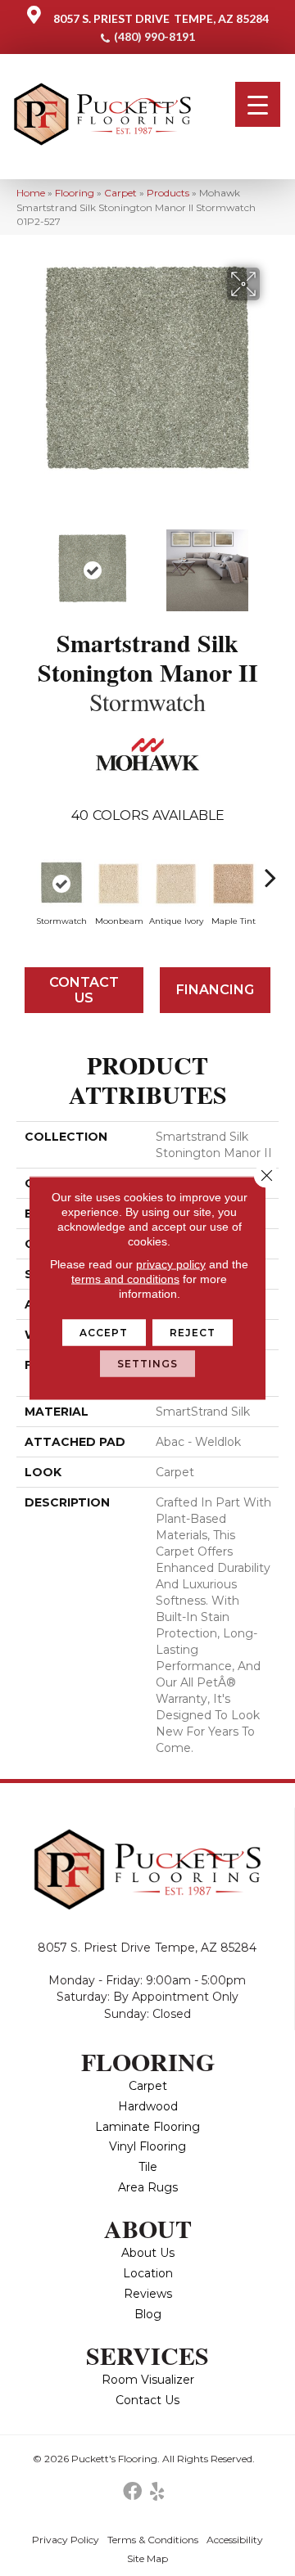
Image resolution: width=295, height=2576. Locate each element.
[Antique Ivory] (176, 884)
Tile (148, 2167)
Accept (104, 1333)
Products (168, 193)
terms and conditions (125, 1279)
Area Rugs (148, 2187)
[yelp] (157, 2492)
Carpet (120, 193)
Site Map (147, 2558)
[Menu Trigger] (258, 104)
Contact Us (84, 990)
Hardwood (148, 2106)
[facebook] (132, 2492)
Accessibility (235, 2540)
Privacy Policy (66, 2540)
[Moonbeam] (119, 884)
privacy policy (171, 1264)
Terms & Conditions (153, 2540)
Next (270, 562)
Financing (215, 990)
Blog (148, 2314)
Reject (193, 1333)
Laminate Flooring (147, 2127)
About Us (148, 2253)
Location (148, 2273)
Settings (148, 1364)
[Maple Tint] (234, 884)
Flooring (75, 193)
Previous (25, 562)
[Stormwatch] (61, 884)
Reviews (148, 2294)
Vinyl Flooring (147, 2146)
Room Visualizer (148, 2380)
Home (31, 193)
